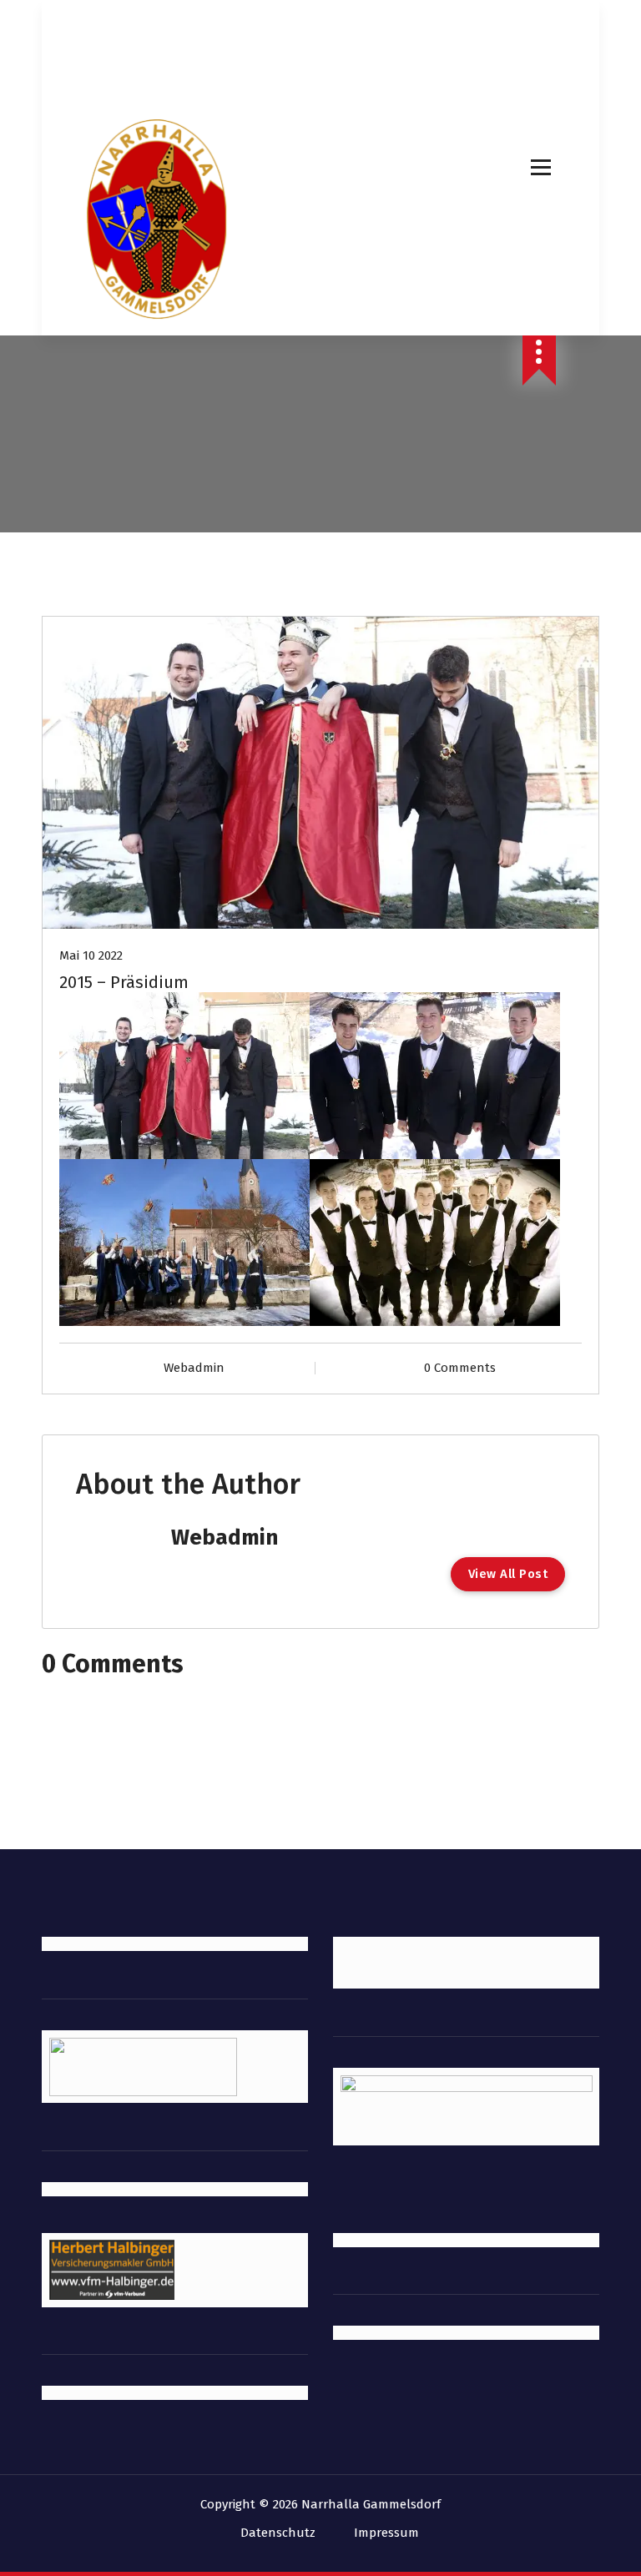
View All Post (508, 1574)
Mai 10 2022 (91, 955)
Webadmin (194, 1368)
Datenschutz (278, 2533)
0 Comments (460, 1368)
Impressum (386, 2533)
